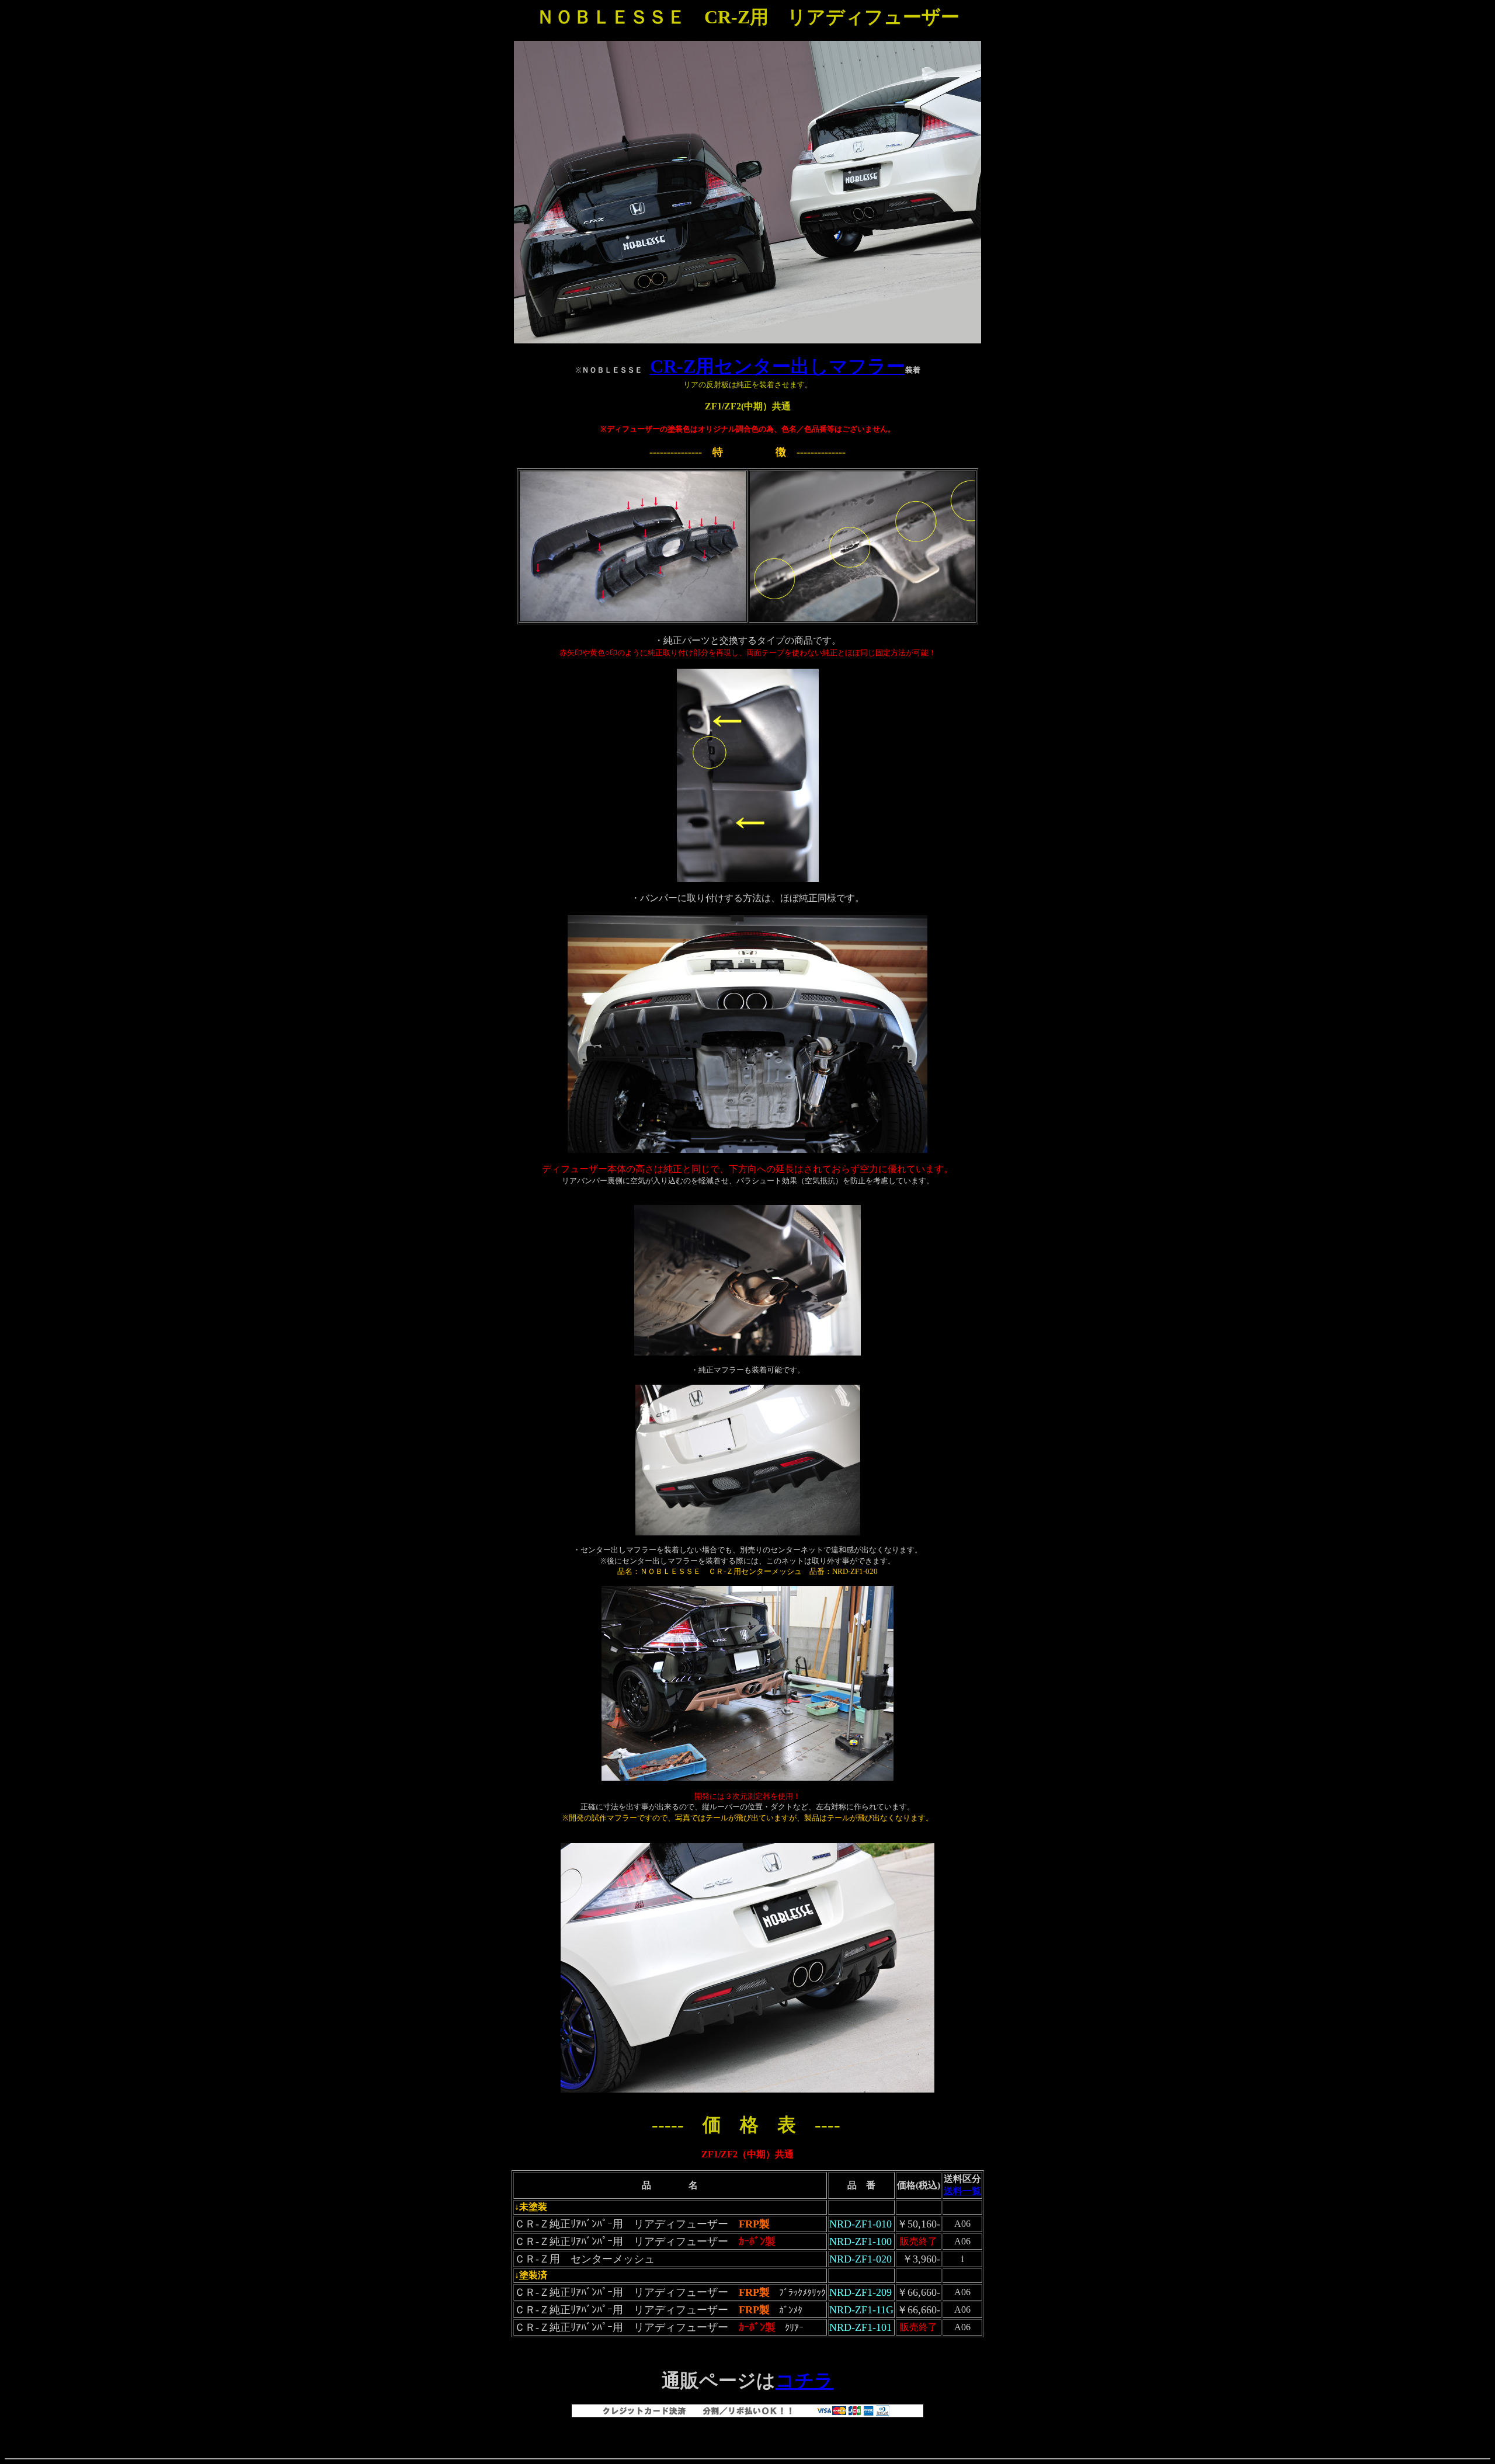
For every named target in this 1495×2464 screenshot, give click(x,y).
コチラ (804, 2380)
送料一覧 (962, 2191)
